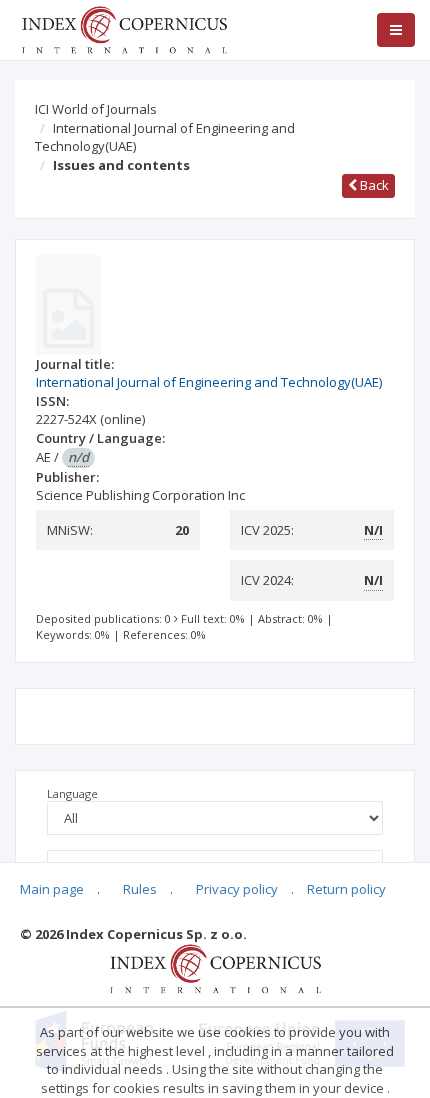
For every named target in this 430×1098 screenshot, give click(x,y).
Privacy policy (237, 889)
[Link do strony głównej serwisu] (124, 28)
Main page (52, 889)
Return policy (346, 889)
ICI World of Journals (96, 109)
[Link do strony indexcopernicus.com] (215, 968)
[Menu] (396, 30)
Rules (140, 889)
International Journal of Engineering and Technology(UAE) (165, 137)
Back (373, 185)
